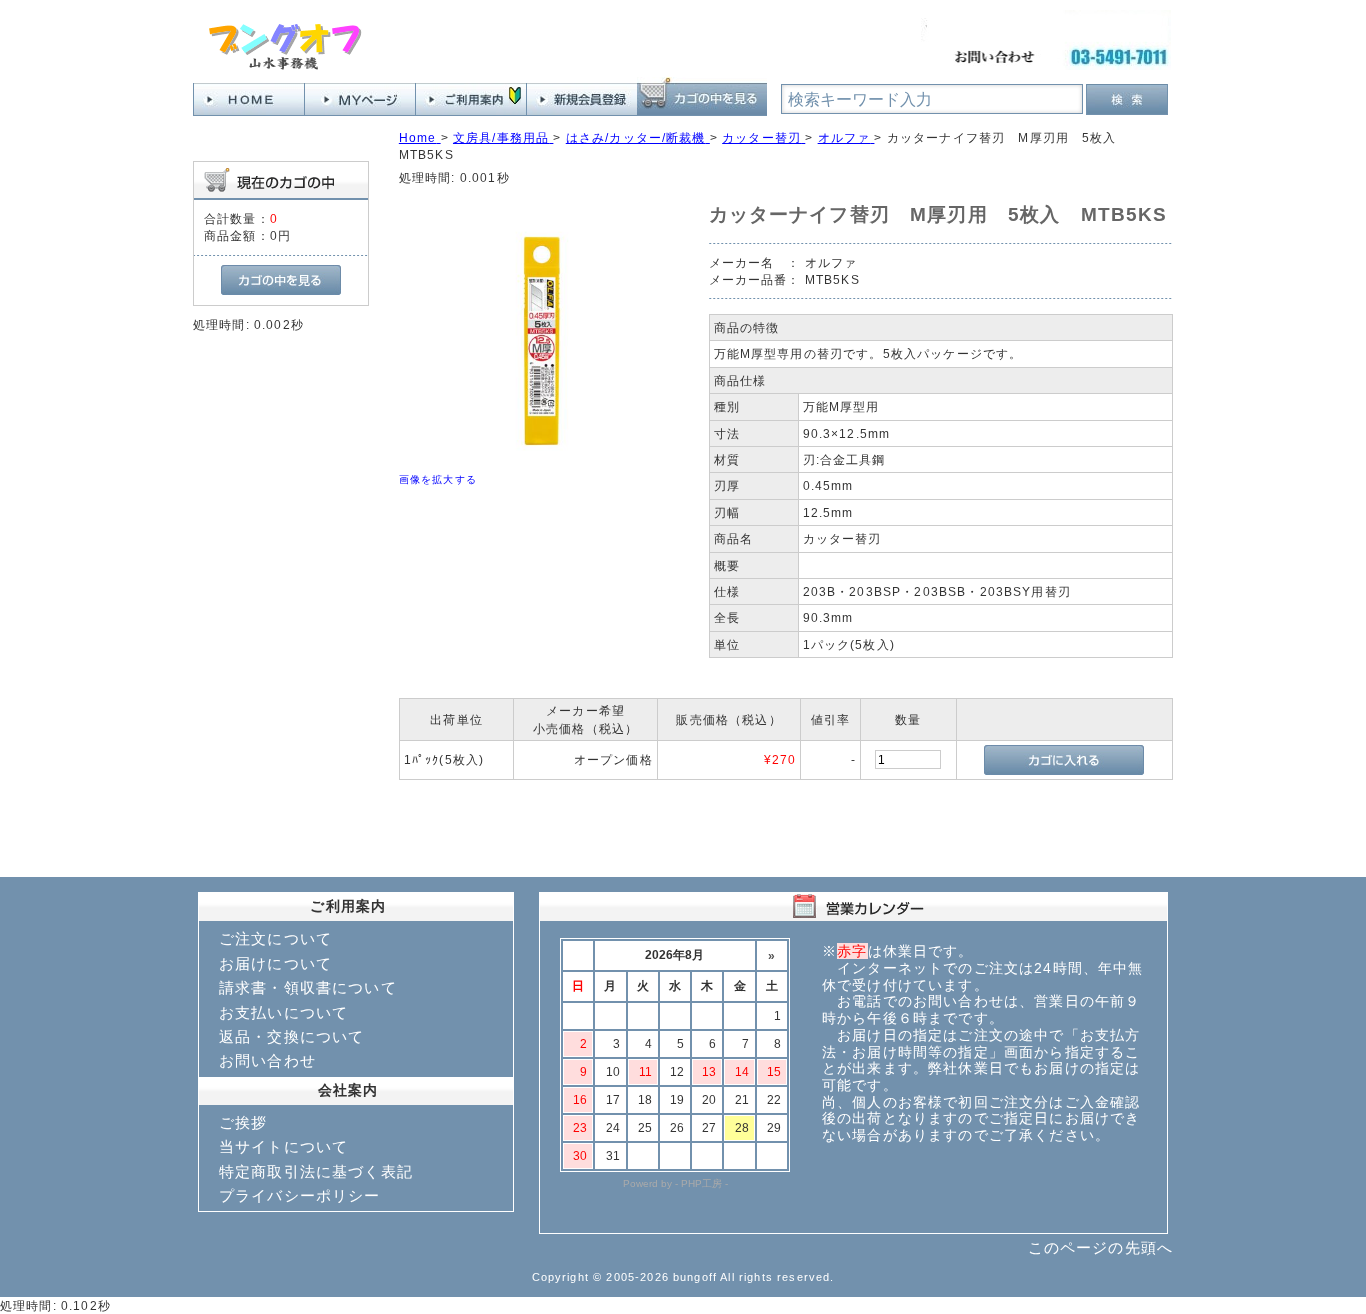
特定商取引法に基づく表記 (316, 1171)
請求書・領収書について (308, 987)
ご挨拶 (243, 1122)
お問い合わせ (267, 1060)
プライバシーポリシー (300, 1195)
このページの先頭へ (1100, 1247)
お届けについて (275, 963)
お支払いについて (283, 1012)
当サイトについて (283, 1146)
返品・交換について (291, 1036)
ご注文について (275, 938)
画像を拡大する (438, 479)
